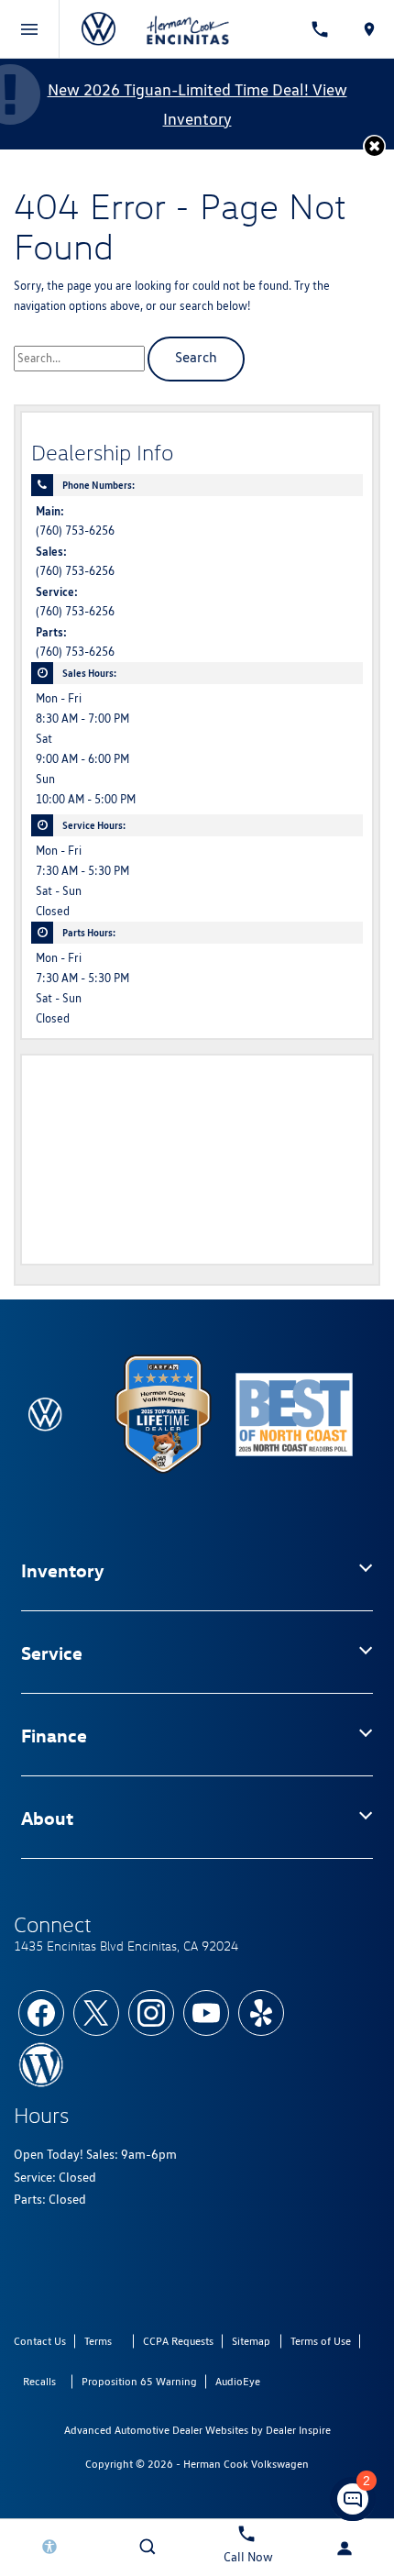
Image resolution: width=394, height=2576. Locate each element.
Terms (98, 2341)
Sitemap (251, 2341)
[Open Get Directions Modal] (369, 29)
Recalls (39, 2381)
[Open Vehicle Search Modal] (148, 2547)
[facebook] (41, 2013)
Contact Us (40, 2341)
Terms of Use (321, 2341)
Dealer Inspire (298, 2430)
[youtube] (206, 2013)
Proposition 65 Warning (139, 2381)
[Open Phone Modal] (321, 29)
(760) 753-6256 (75, 531)
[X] (96, 2013)
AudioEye (238, 2381)
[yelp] (261, 2013)
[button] (374, 146)
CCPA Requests (178, 2341)
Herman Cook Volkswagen (246, 2464)
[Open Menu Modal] (30, 29)
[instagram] (151, 2013)
